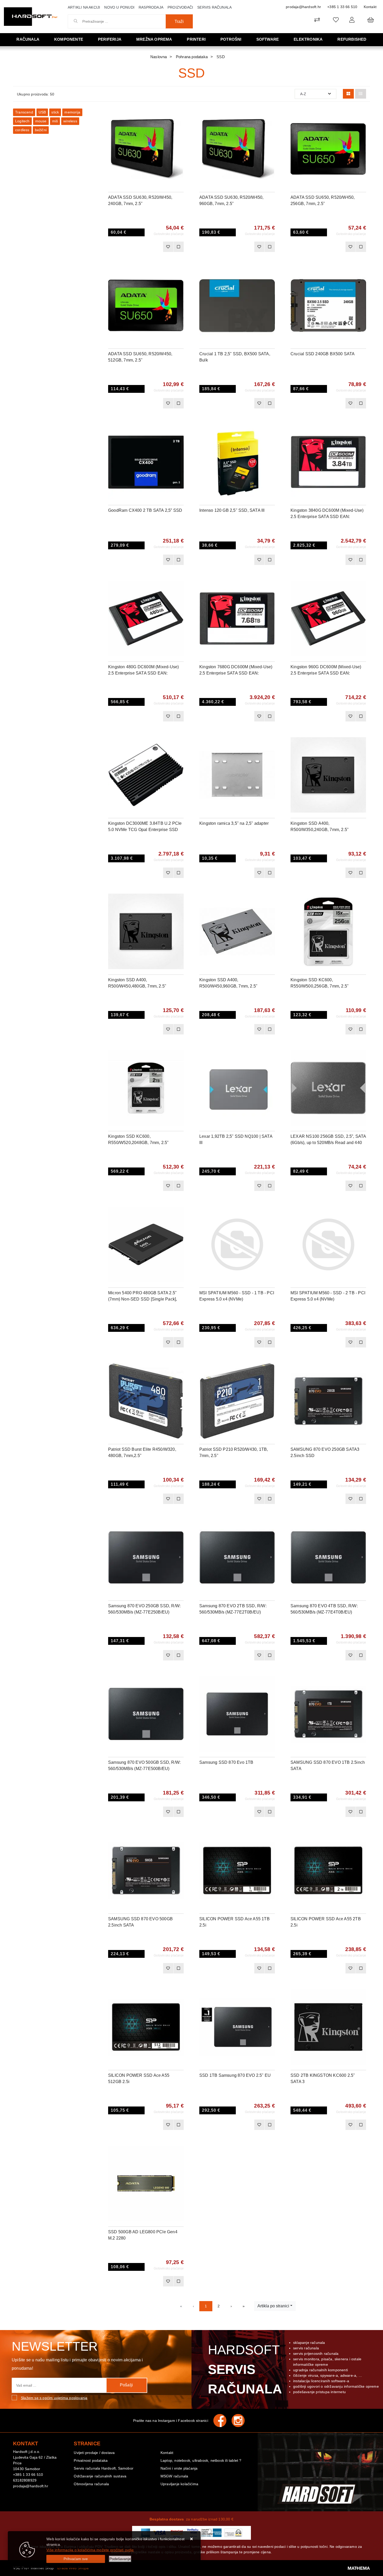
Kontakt (370, 7)
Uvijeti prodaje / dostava (94, 2453)
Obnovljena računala (91, 2484)
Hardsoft (244, 2369)
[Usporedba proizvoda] (178, 247)
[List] (361, 94)
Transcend (24, 112)
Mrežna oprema (154, 39)
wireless (70, 121)
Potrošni (231, 39)
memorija (72, 112)
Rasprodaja (151, 7)
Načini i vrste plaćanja (179, 2468)
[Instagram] (241, 2421)
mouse (41, 121)
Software (268, 39)
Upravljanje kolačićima (179, 2484)
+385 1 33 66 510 (342, 7)
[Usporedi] (180, 116)
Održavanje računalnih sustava (100, 2476)
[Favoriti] (168, 247)
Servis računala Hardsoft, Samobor (104, 2468)
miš (55, 121)
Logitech (22, 121)
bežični (41, 130)
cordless (22, 130)
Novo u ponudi (119, 7)
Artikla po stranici (273, 2306)
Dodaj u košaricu (139, 247)
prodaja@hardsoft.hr (303, 7)
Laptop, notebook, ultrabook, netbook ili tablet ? (201, 2460)
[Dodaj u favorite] (180, 129)
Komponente (69, 39)
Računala (28, 39)
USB (42, 112)
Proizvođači (180, 7)
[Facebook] (223, 2421)
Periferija (110, 39)
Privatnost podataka (91, 2460)
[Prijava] (352, 20)
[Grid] (348, 94)
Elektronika (308, 39)
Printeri (196, 39)
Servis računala (214, 7)
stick (55, 112)
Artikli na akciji (84, 7)
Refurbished (352, 39)
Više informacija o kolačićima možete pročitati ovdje (90, 2550)
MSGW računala (174, 2476)
